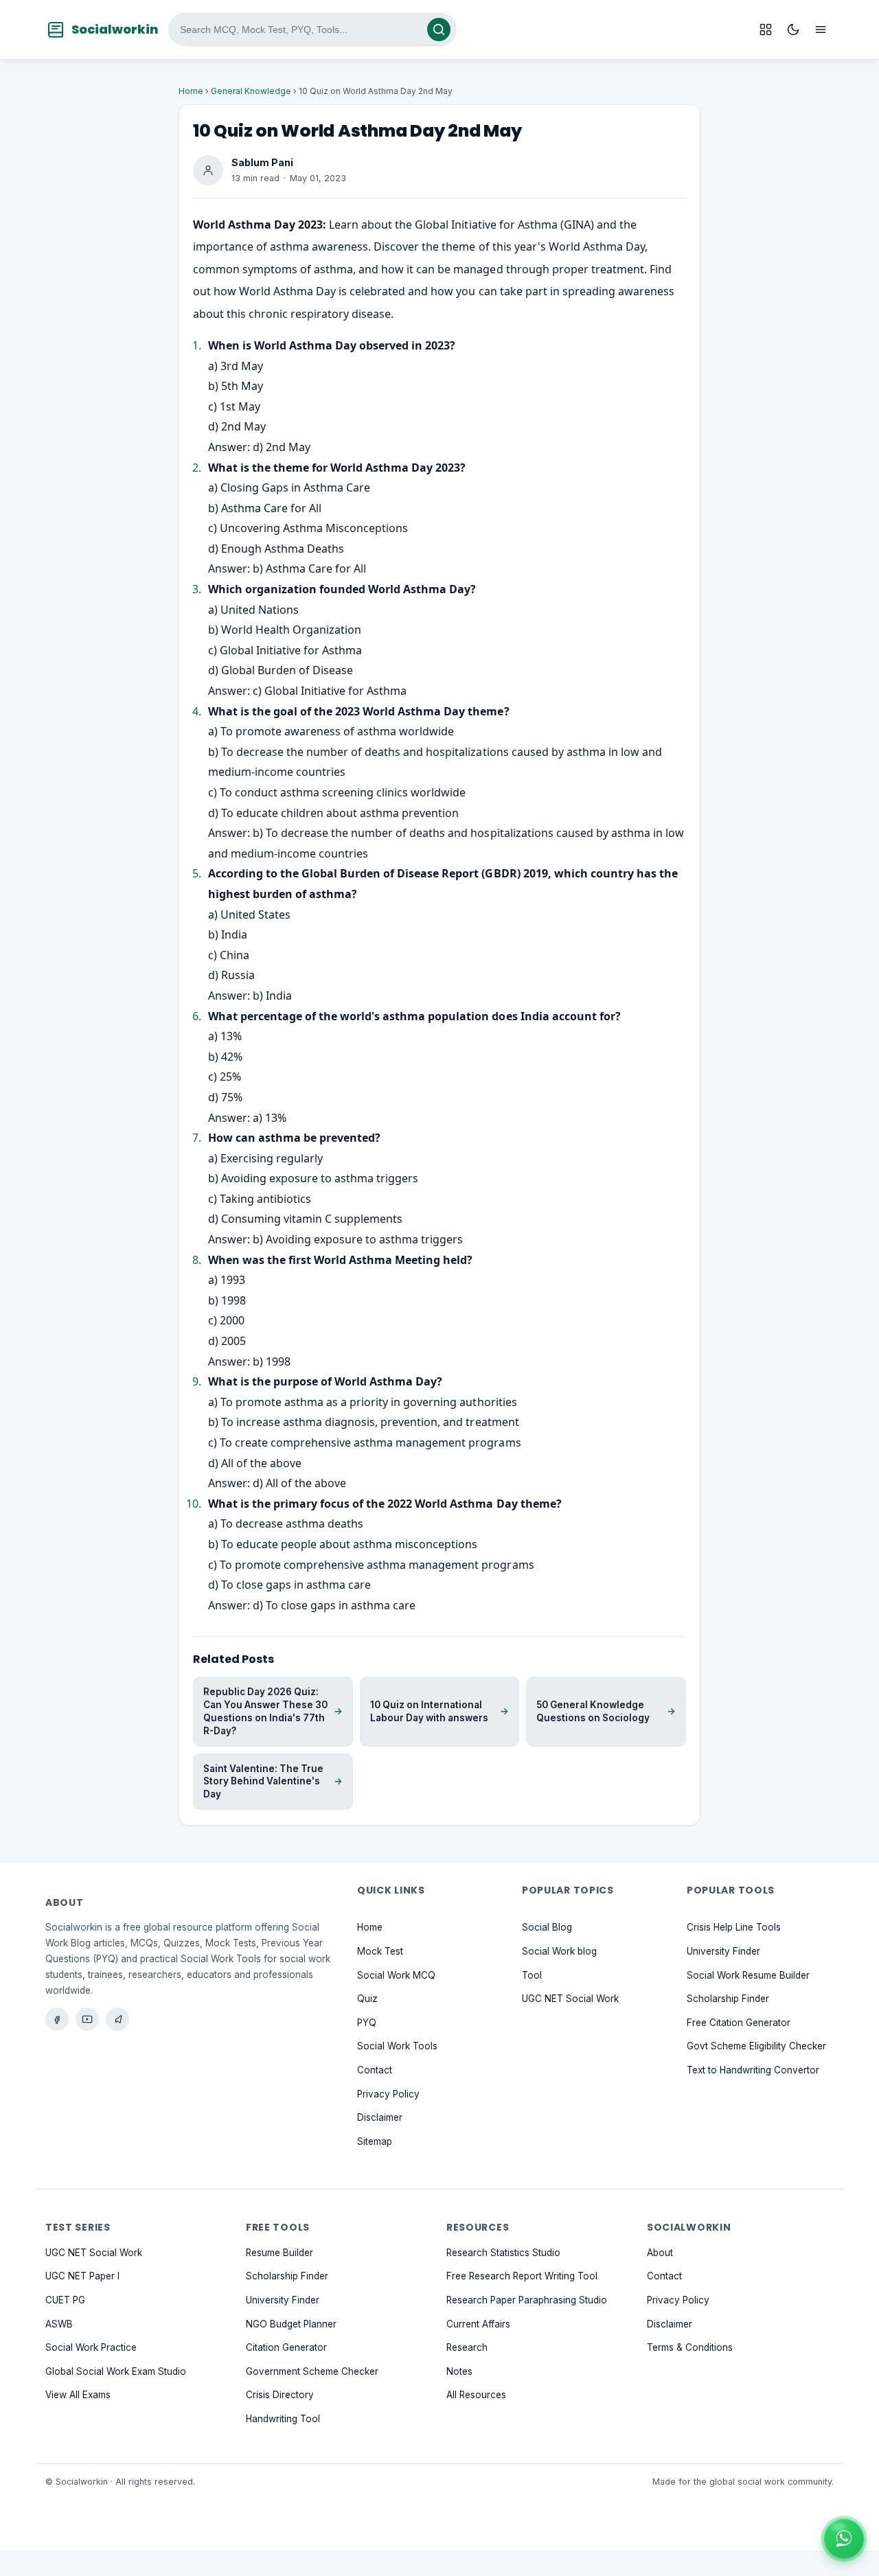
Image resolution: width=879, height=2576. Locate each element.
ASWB (59, 2324)
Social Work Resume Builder (748, 1975)
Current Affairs (478, 2324)
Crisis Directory (280, 2395)
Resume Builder (279, 2253)
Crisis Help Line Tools (734, 1928)
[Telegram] (117, 2019)
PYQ (367, 2023)
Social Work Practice (91, 2347)
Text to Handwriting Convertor (753, 2070)
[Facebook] (57, 2019)
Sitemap (375, 2141)
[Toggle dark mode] (793, 30)
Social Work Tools (397, 2047)
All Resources (476, 2395)
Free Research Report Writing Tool (522, 2277)
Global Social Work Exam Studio (116, 2371)
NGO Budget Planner (291, 2324)
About (660, 2253)
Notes (459, 2371)
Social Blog (547, 1928)
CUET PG (65, 2300)
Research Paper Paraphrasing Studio (527, 2300)
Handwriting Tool (283, 2419)
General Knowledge (251, 91)
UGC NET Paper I (82, 2277)
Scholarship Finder (728, 1999)
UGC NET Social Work (570, 1999)
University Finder (723, 1951)
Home (191, 91)
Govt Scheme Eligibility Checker (756, 2047)
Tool (532, 1975)
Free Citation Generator (739, 2023)
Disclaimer (380, 2117)
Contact (375, 2070)
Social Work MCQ (396, 1975)
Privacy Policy (388, 2094)
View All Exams (78, 2395)
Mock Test (380, 1951)
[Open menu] (821, 30)
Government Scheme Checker (312, 2371)
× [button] (861, 2523)
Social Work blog (559, 1951)
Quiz (367, 1999)
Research (467, 2347)
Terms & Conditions (690, 2347)
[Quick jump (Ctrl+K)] (766, 30)
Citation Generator (286, 2347)
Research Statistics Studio (503, 2253)
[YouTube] (87, 2019)
